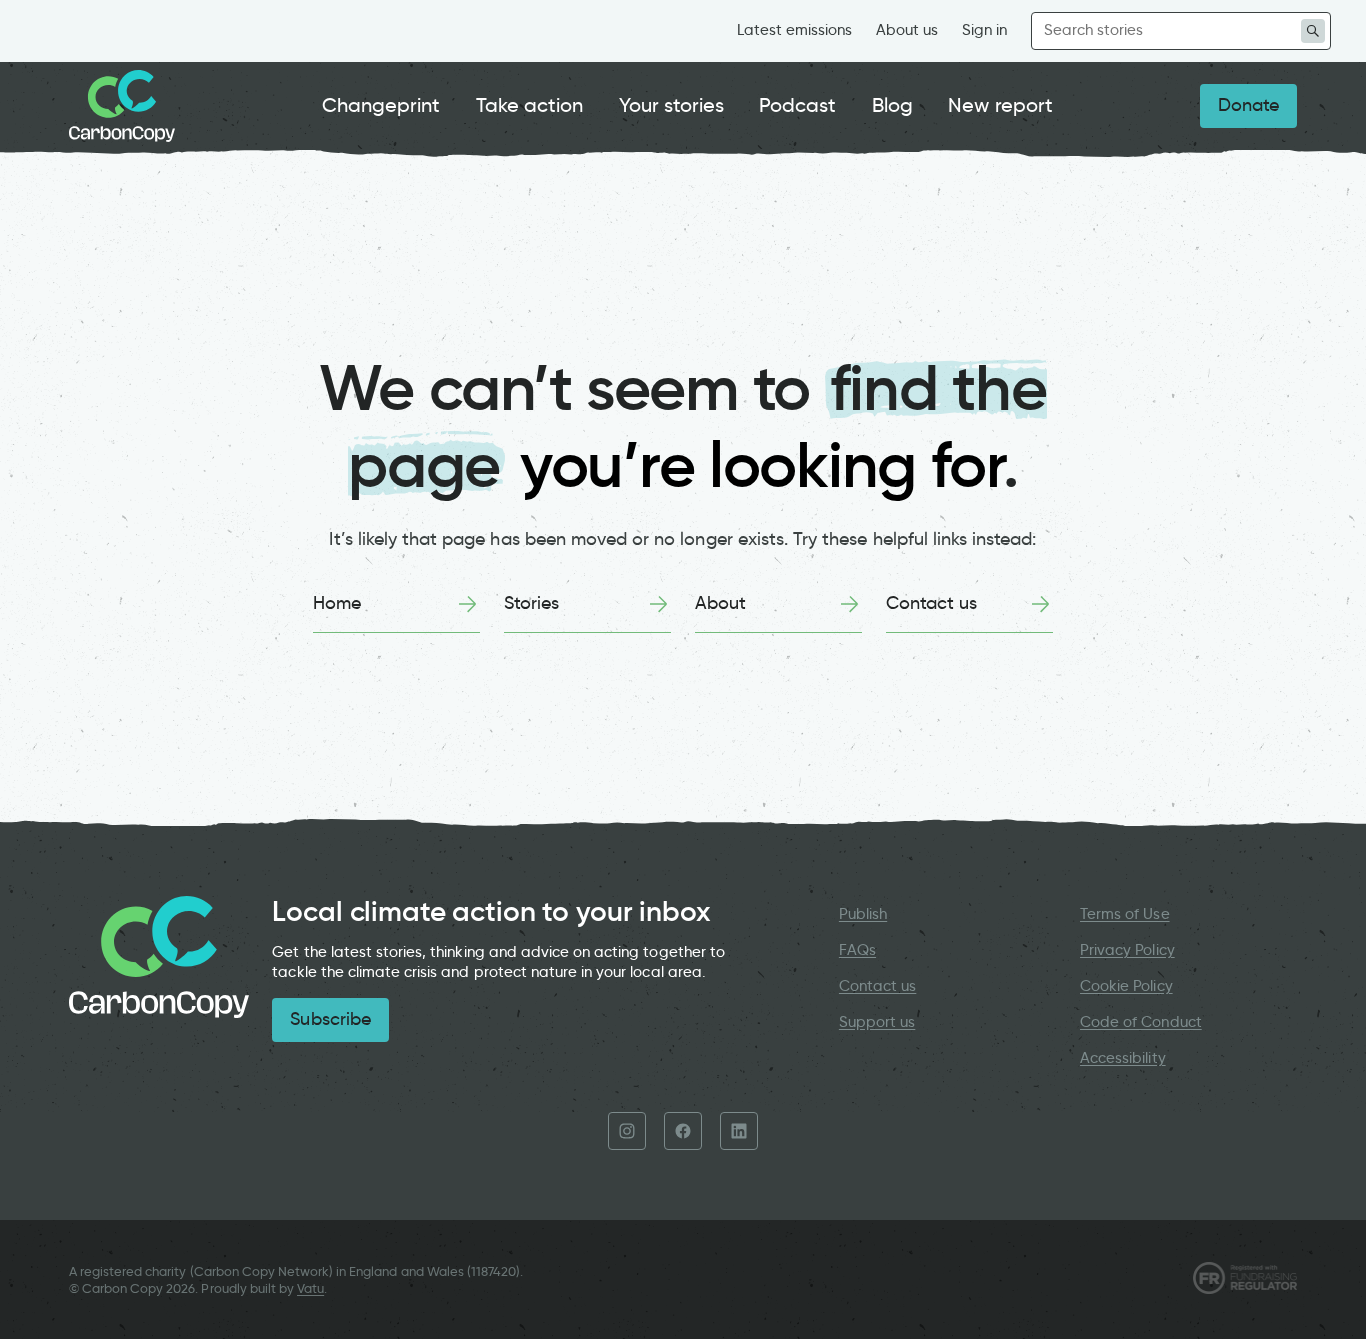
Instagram (627, 1131)
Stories (531, 603)
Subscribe (330, 1019)
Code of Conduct (1141, 1022)
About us (907, 30)
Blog (892, 105)
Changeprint (381, 105)
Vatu (310, 1288)
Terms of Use (1125, 914)
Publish (863, 914)
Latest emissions (795, 30)
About (720, 603)
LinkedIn (739, 1131)
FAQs (857, 950)
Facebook (683, 1131)
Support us (877, 1022)
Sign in (984, 30)
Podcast (797, 105)
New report (1000, 105)
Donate (1248, 105)
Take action (530, 105)
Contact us (931, 603)
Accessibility (1123, 1058)
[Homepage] (122, 106)
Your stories (671, 105)
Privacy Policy (1127, 950)
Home (337, 603)
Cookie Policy (1126, 986)
